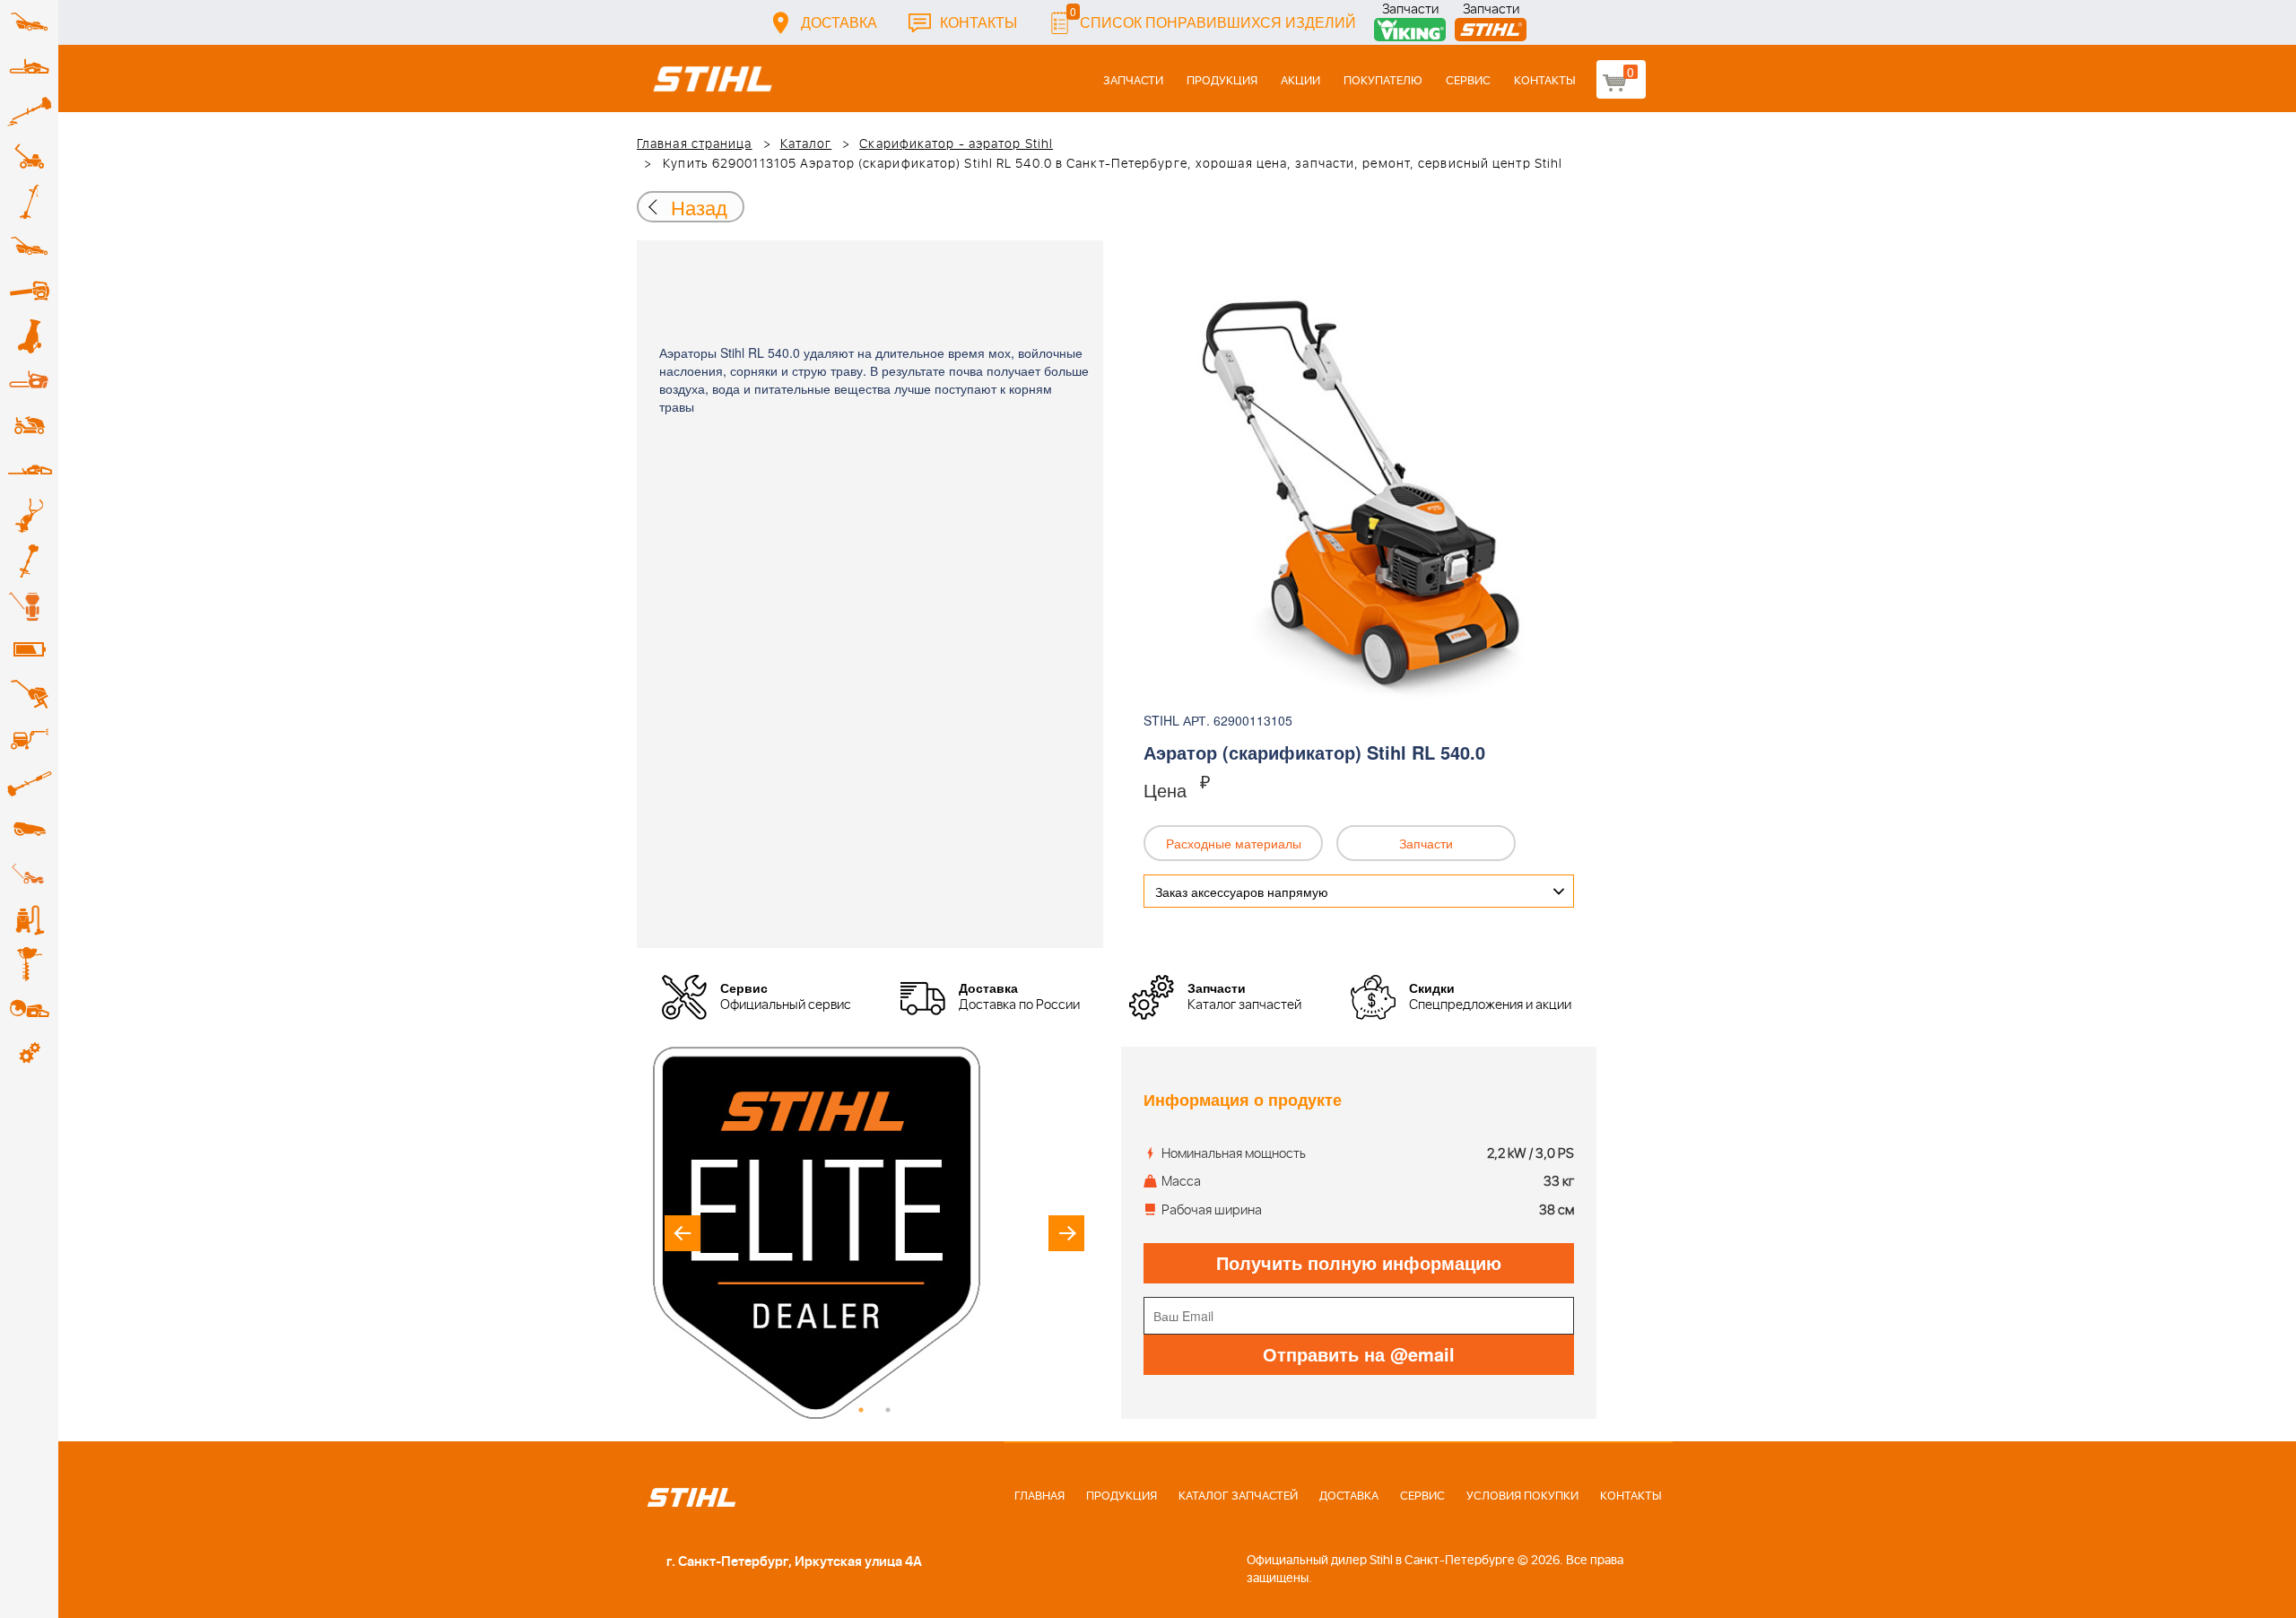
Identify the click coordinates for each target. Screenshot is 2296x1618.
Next (1066, 1233)
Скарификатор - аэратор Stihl (956, 144)
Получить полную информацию (1359, 1262)
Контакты (978, 22)
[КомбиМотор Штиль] (29, 561)
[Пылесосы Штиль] (29, 919)
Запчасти (1410, 11)
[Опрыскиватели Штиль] (29, 605)
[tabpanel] (874, 1233)
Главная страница (695, 144)
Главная (1039, 1496)
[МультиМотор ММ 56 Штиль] (29, 516)
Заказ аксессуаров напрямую (1242, 892)
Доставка (839, 22)
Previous (683, 1233)
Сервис (1468, 81)
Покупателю (1383, 81)
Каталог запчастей (1238, 1496)
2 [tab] (888, 1410)
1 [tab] (861, 1410)
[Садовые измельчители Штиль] (29, 336)
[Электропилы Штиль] (29, 381)
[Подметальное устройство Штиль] (29, 874)
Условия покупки (1522, 1496)
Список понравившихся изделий (1213, 17)
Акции (1300, 81)
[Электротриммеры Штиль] (29, 202)
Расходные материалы (1234, 843)
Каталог (806, 144)
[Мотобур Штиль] (29, 964)
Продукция (1222, 81)
